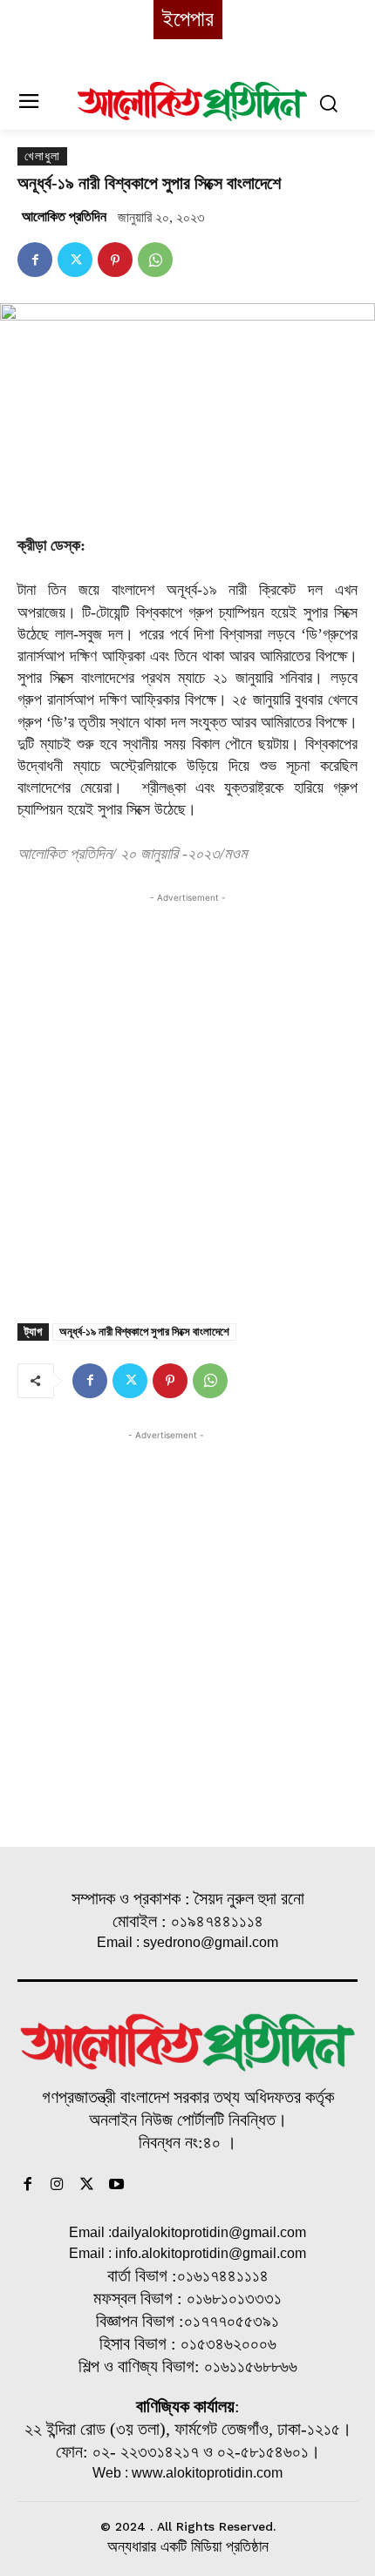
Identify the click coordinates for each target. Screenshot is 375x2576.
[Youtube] (116, 2186)
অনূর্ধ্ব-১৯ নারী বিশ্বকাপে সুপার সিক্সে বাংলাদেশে (144, 1332)
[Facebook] (35, 260)
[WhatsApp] (155, 260)
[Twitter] (75, 260)
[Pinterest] (115, 260)
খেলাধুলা (42, 156)
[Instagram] (58, 2186)
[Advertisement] (187, 1094)
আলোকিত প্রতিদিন (64, 216)
